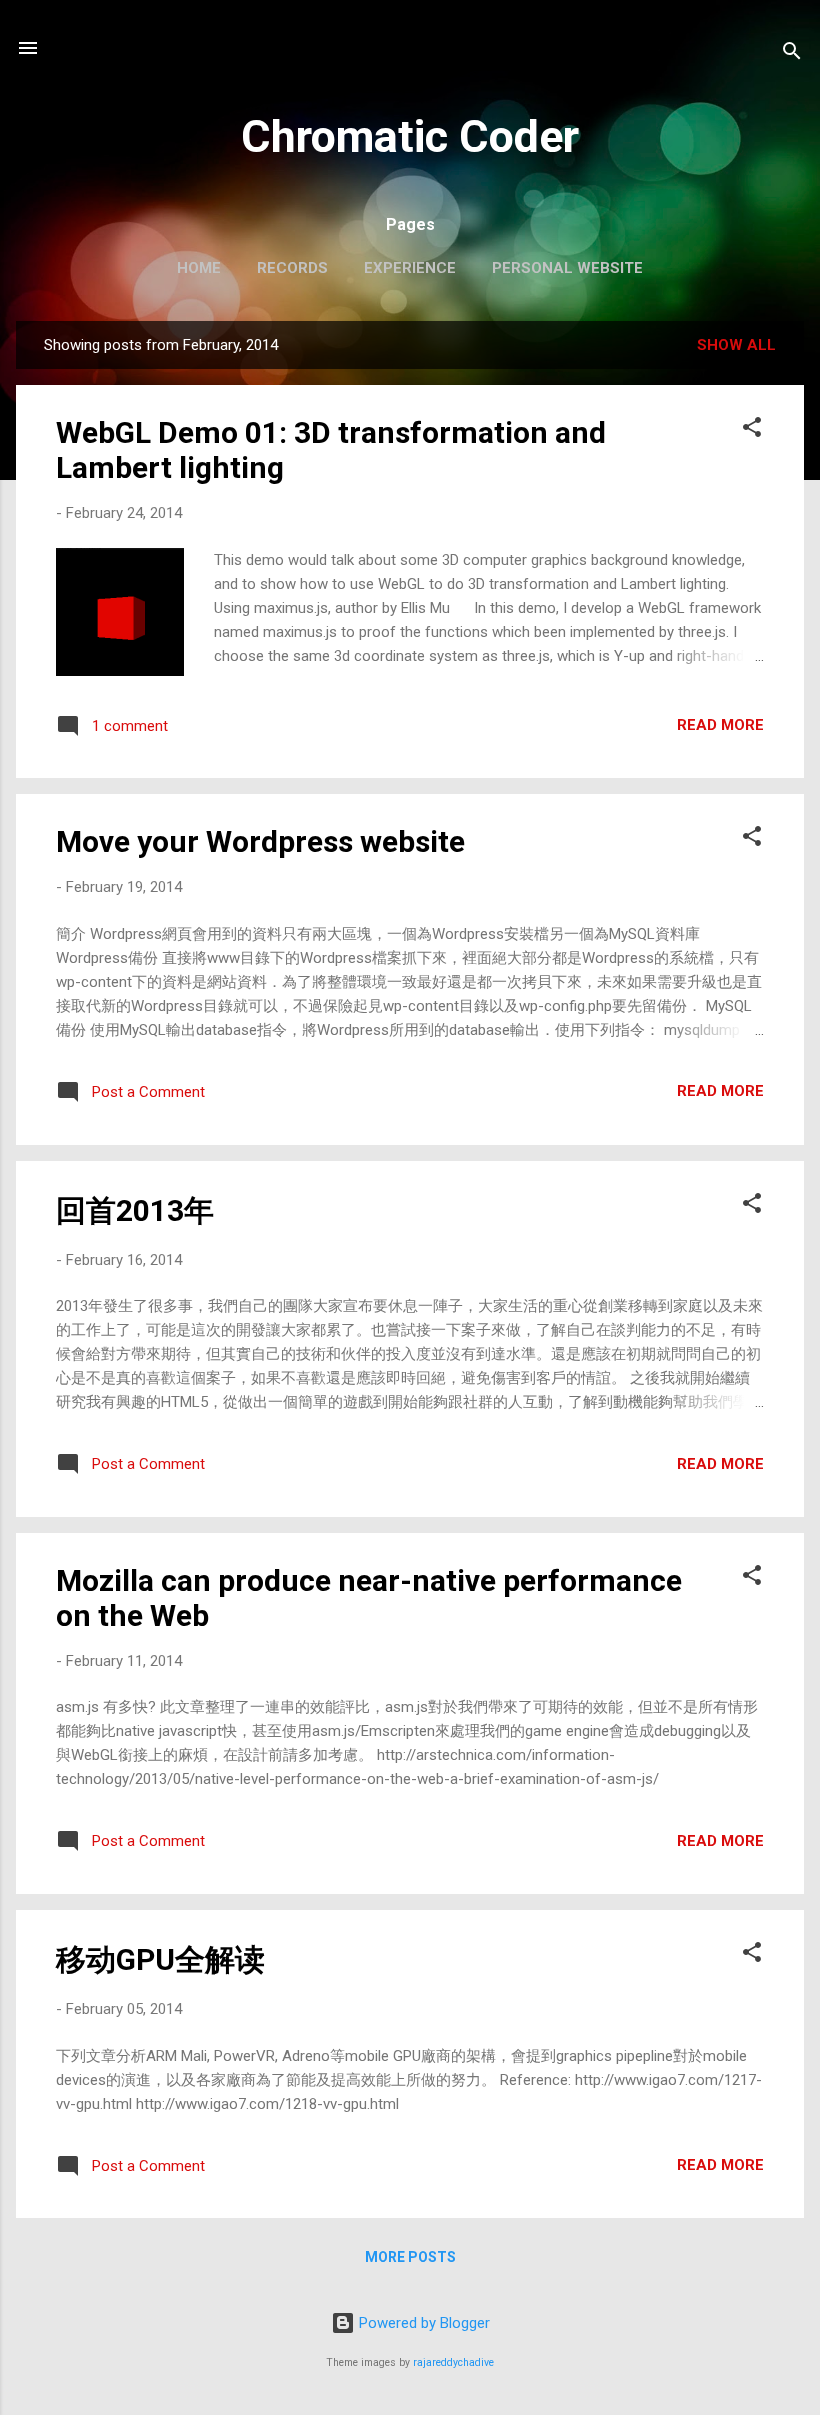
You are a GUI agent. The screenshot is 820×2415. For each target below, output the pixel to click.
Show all (736, 345)
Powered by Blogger (422, 2323)
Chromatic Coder (410, 136)
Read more (720, 725)
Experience (410, 268)
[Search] (792, 54)
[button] (752, 430)
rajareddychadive (453, 2362)
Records (292, 268)
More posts (410, 2257)
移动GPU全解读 (160, 1959)
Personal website (567, 268)
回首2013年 (135, 1210)
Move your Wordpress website (260, 841)
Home (199, 268)
